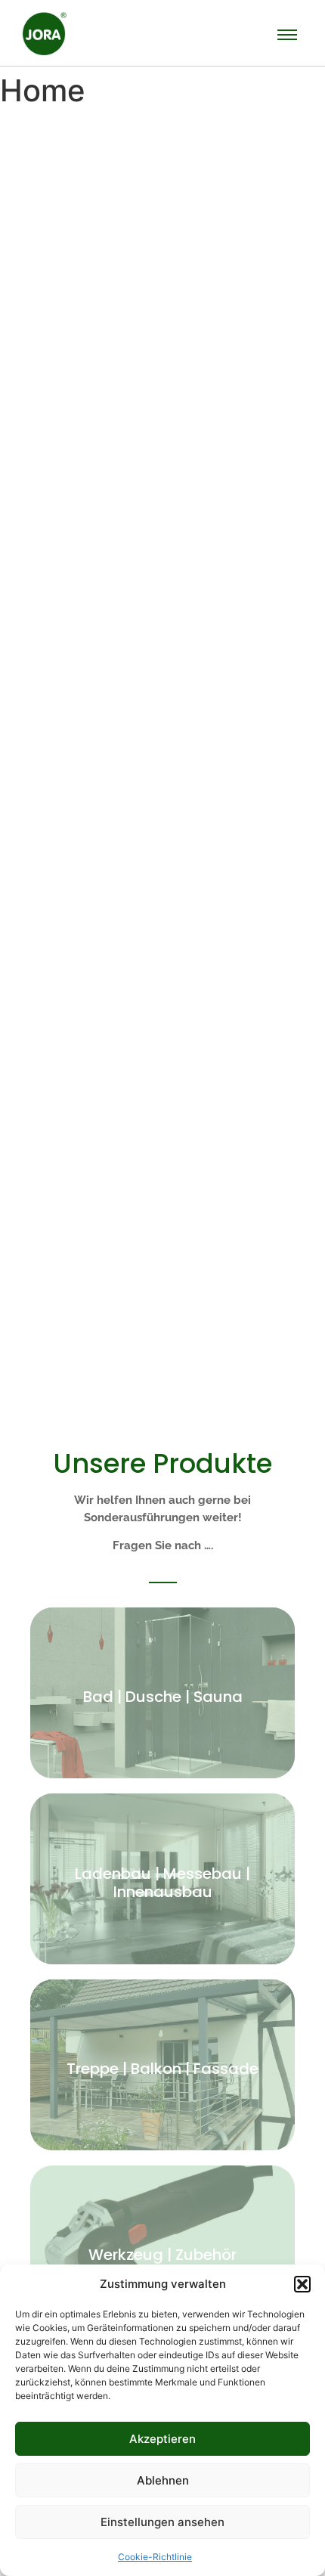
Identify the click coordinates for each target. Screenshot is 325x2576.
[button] (302, 2284)
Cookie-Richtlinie (155, 2557)
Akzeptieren (162, 2439)
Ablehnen (163, 2480)
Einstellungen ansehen (162, 2522)
